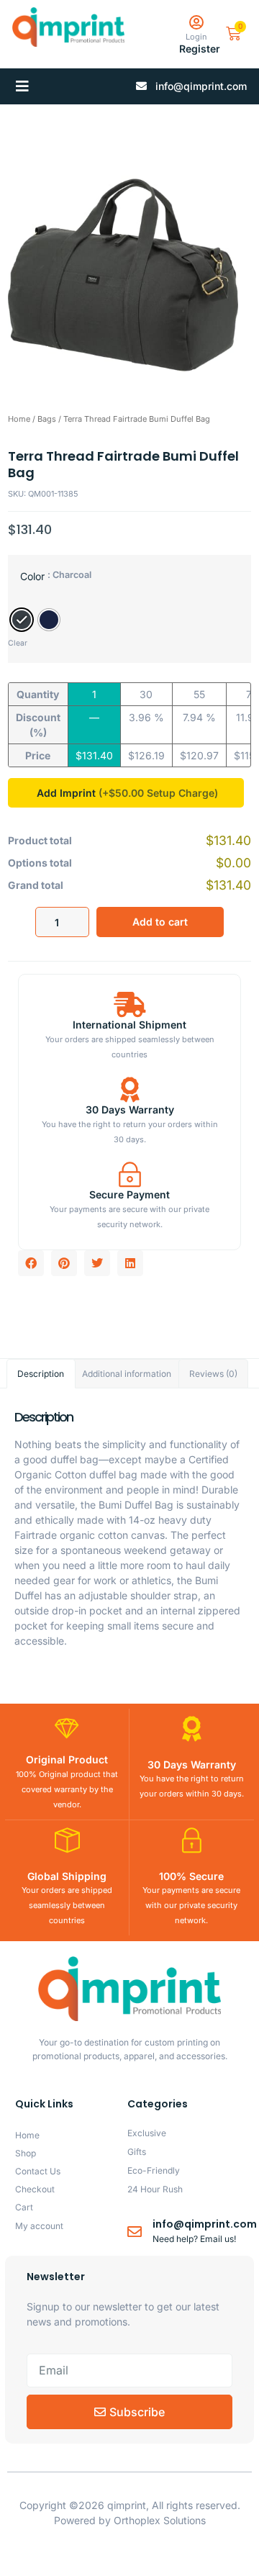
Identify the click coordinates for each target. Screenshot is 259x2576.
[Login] (196, 23)
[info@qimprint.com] (135, 2232)
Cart (24, 2207)
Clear (18, 643)
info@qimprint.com (205, 2224)
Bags (47, 419)
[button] (22, 86)
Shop (26, 2153)
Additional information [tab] (127, 1374)
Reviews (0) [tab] (213, 1374)
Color (32, 576)
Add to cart (160, 922)
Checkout (35, 2189)
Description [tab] (41, 1374)
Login (196, 37)
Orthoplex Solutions (160, 2520)
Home (19, 419)
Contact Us (38, 2171)
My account (39, 2226)
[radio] (22, 620)
